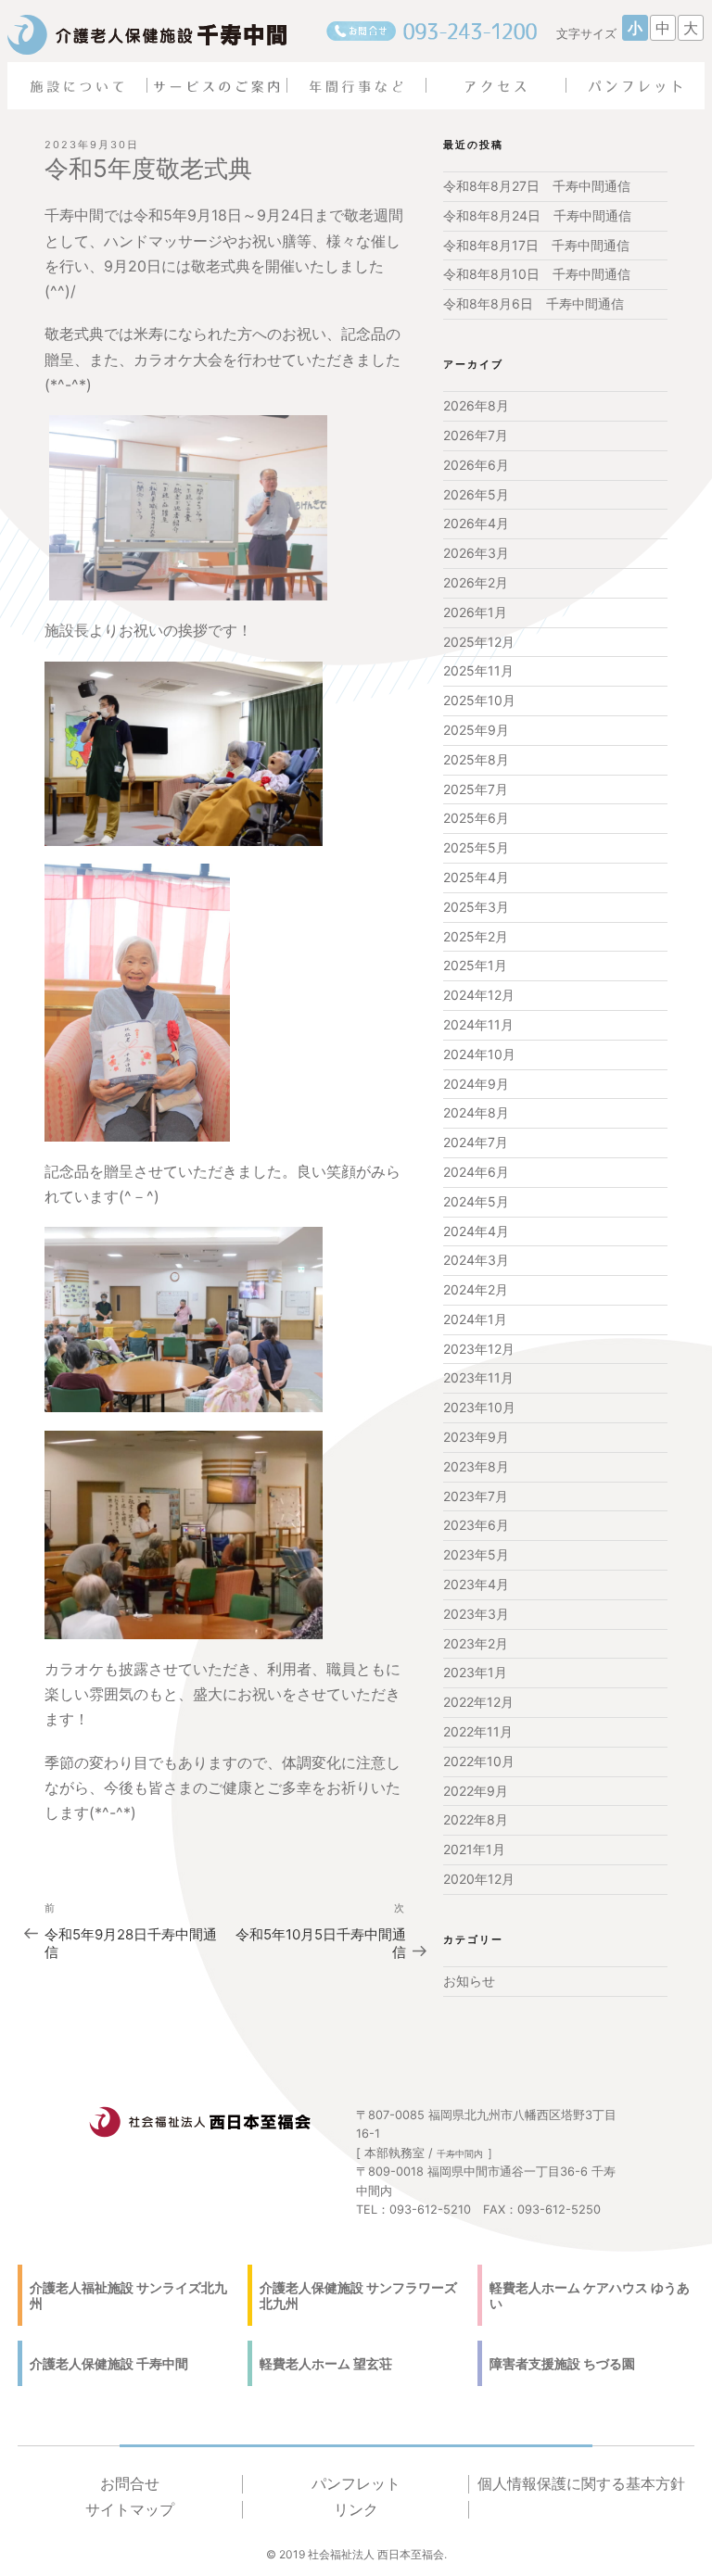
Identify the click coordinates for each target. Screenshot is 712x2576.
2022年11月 (478, 1731)
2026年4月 (476, 523)
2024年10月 (479, 1054)
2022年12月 (478, 1702)
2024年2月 (476, 1289)
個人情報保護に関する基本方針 (581, 2484)
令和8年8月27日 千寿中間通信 (537, 186)
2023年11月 (478, 1377)
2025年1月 (475, 965)
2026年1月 (475, 612)
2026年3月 (476, 553)
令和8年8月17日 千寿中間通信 (536, 245)
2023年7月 (476, 1496)
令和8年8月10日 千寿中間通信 (537, 274)
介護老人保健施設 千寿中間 (109, 2363)
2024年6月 (476, 1172)
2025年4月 (476, 877)
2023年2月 (476, 1643)
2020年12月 (479, 1879)
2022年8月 (476, 1819)
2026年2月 (476, 582)
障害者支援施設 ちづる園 (562, 2363)
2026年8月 (476, 405)
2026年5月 (476, 494)
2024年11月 (478, 1024)
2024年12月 (479, 995)
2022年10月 (479, 1761)
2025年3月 (476, 907)
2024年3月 (476, 1260)
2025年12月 (479, 642)
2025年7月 (476, 789)
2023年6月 (476, 1525)
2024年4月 (476, 1231)
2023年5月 (476, 1554)
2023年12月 (479, 1349)
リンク (356, 2510)
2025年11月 (478, 670)
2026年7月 (476, 435)
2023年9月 (476, 1437)
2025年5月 (476, 847)
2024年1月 (475, 1319)
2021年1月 (474, 1849)
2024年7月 (476, 1142)
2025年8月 (476, 759)
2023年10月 (479, 1407)
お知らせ (469, 1981)
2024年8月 (476, 1112)
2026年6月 (476, 465)
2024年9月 (476, 1084)
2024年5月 (476, 1201)
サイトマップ (130, 2510)
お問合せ (130, 2484)
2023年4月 (476, 1584)
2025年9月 (476, 730)
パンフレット (356, 2484)
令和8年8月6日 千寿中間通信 (534, 303)
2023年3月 (476, 1614)
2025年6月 (476, 818)
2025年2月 (476, 936)
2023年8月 (476, 1466)
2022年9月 (476, 1791)
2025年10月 (479, 700)
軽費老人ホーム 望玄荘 (326, 2363)
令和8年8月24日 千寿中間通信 (537, 215)
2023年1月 (475, 1672)
